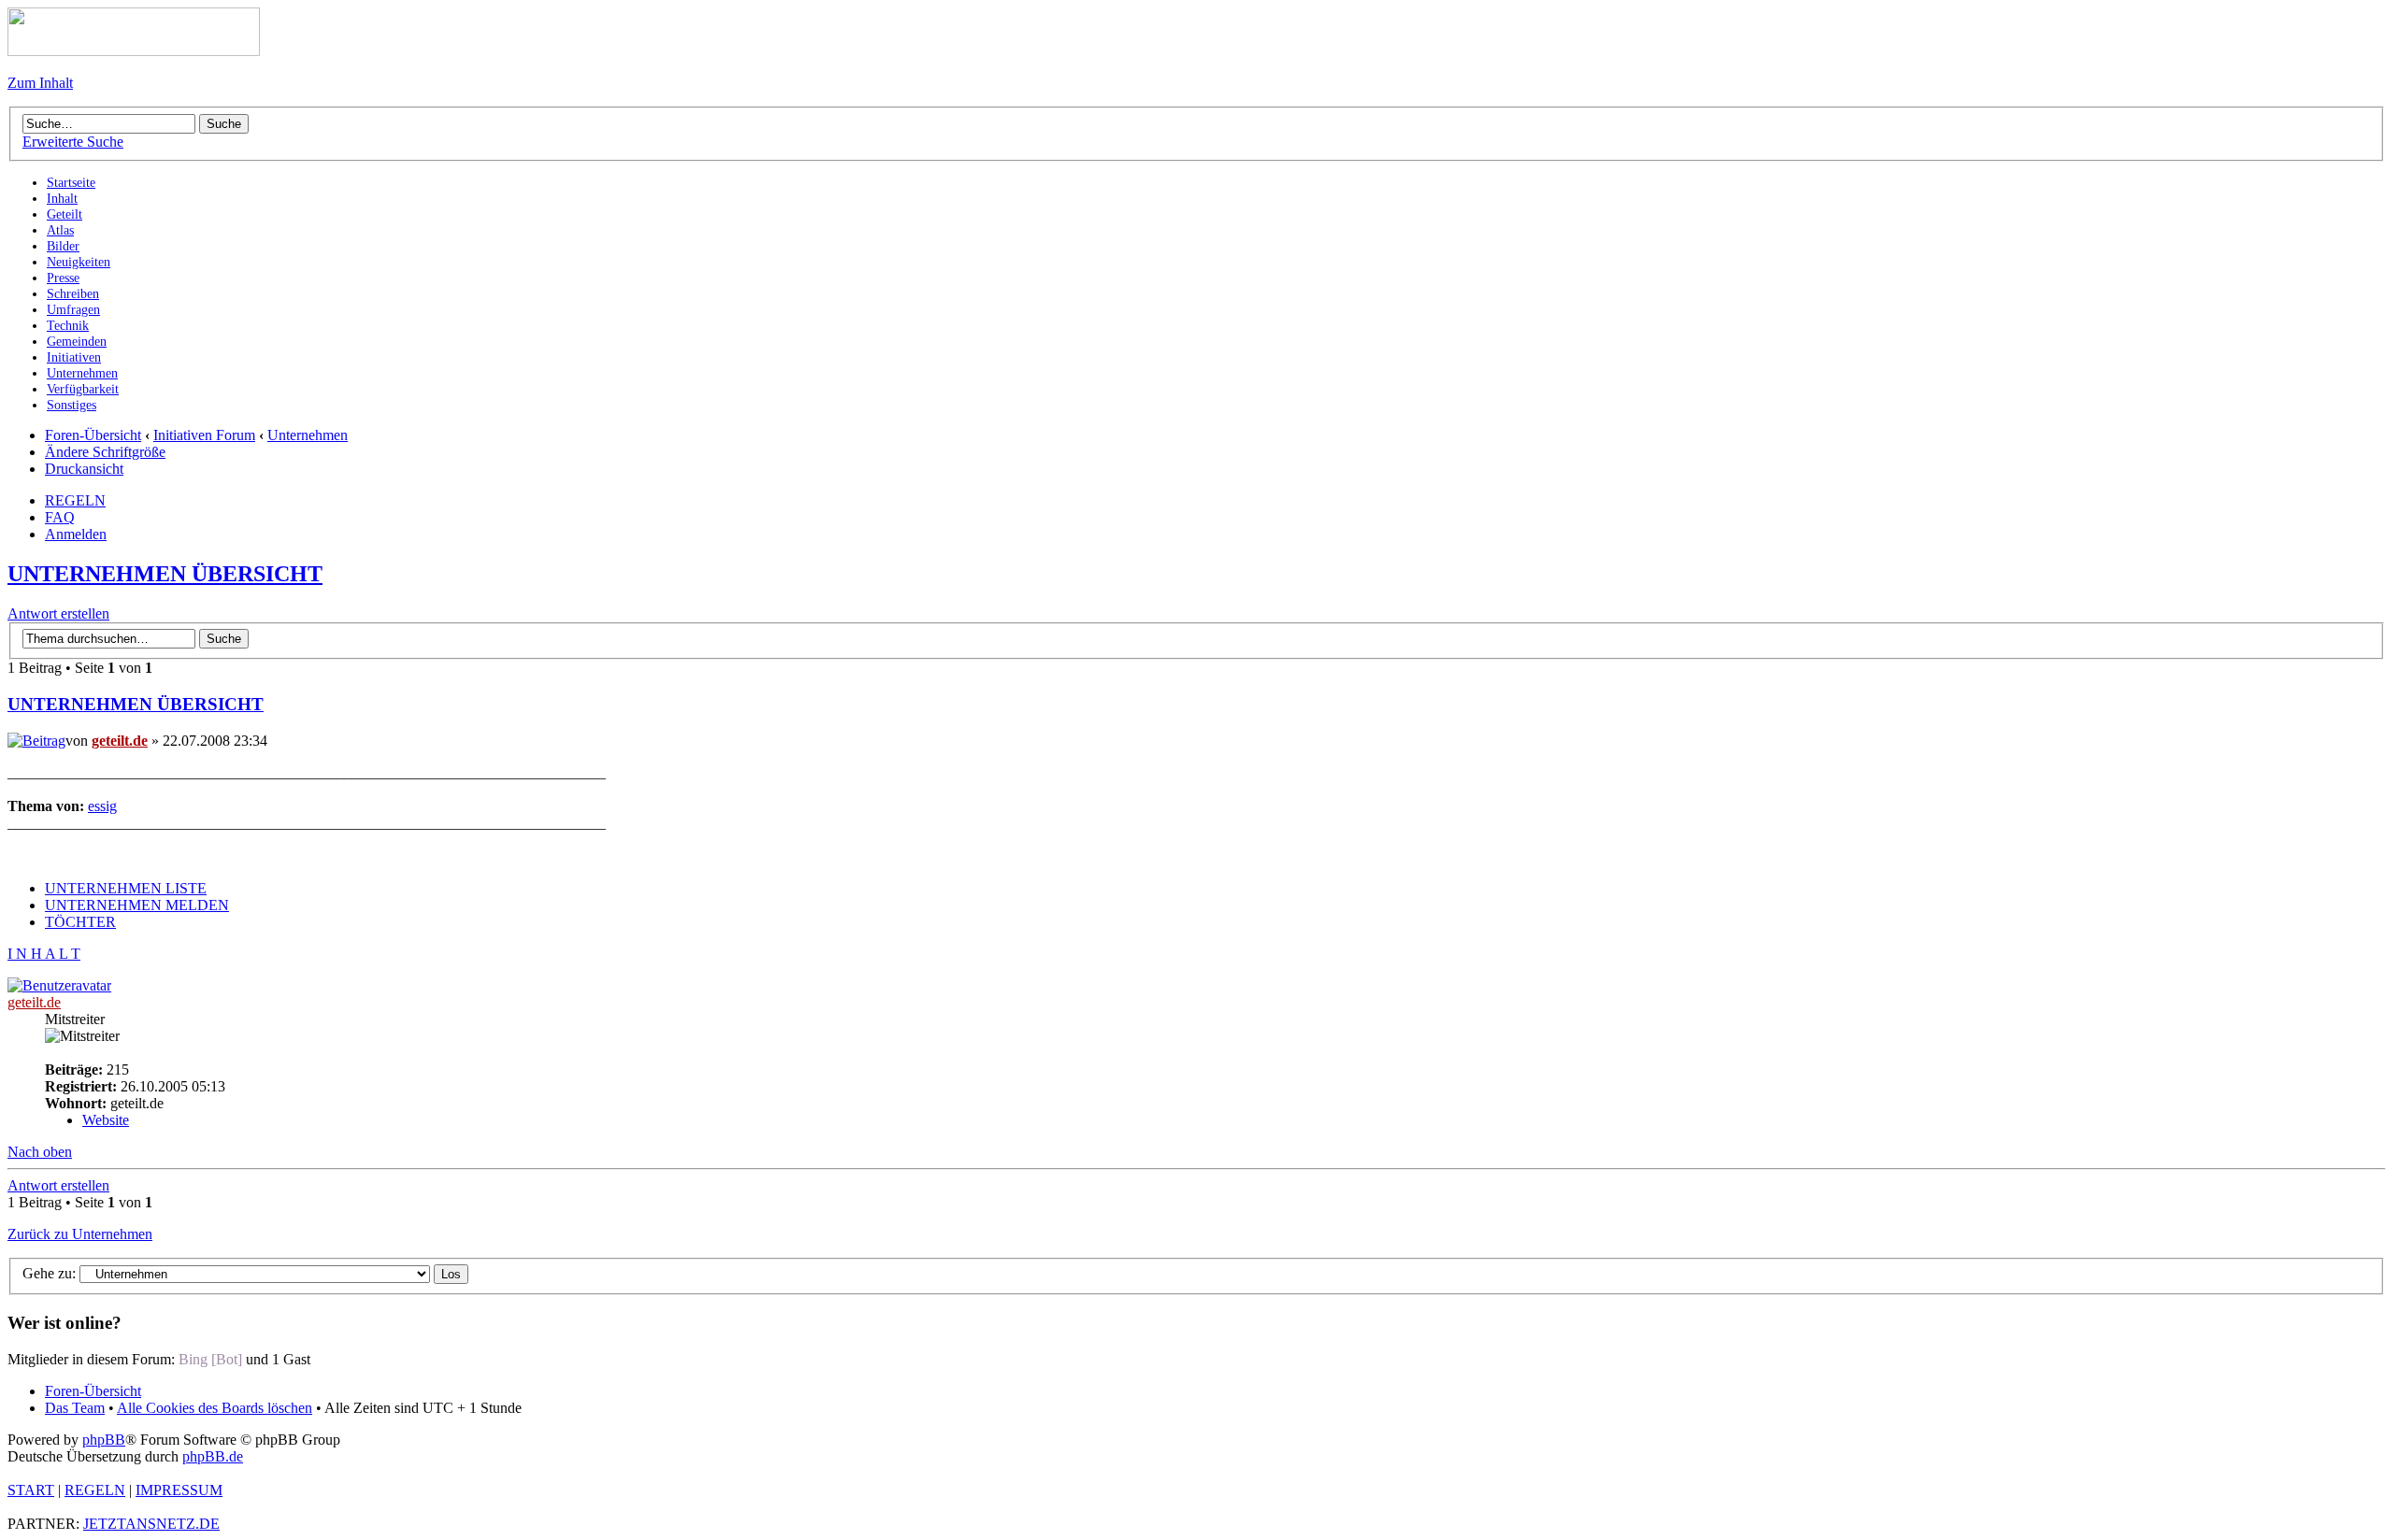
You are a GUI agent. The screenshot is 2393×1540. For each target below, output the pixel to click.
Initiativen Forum (204, 435)
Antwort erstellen (58, 613)
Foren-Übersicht (93, 435)
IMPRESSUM (179, 1490)
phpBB (104, 1440)
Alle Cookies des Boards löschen (215, 1408)
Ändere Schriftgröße (105, 452)
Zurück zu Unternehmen (80, 1234)
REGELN (75, 500)
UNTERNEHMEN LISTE (126, 888)
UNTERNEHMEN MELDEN (137, 905)
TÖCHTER (80, 922)
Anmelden (76, 534)
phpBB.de (213, 1456)
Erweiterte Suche (73, 142)
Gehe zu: (49, 1273)
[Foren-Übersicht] (134, 51)
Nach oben (40, 1152)
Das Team (75, 1408)
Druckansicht (84, 469)
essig (102, 806)
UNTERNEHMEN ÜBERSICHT (165, 574)
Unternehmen (308, 435)
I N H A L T (44, 954)
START (31, 1490)
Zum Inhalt (40, 83)
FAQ (60, 517)
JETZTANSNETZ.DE (151, 1524)
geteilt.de (120, 741)
